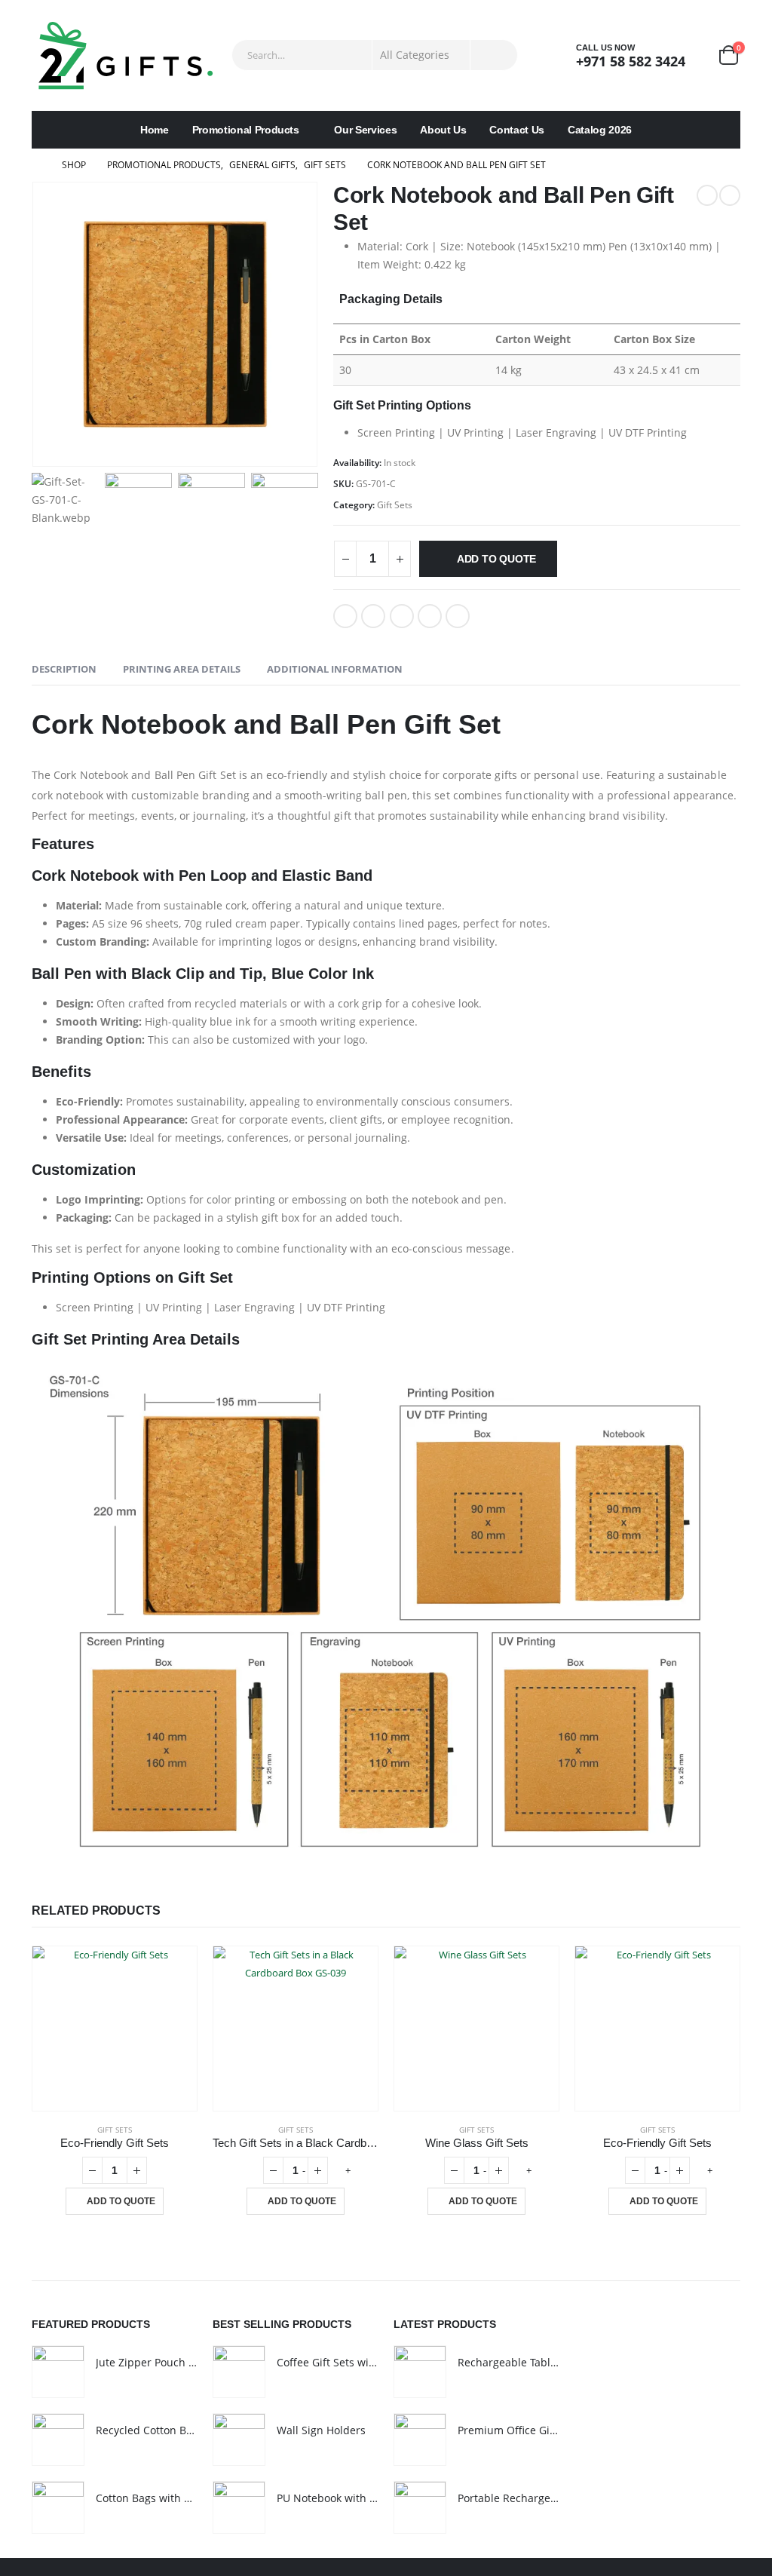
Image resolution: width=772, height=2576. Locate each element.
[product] (115, 2029)
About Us (443, 130)
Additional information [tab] (335, 669)
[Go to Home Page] (36, 165)
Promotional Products (246, 130)
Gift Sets (395, 505)
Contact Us (517, 130)
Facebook (345, 616)
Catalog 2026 (600, 130)
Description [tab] (64, 669)
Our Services (365, 130)
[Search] (494, 55)
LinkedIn (402, 616)
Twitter (373, 616)
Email (458, 616)
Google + (430, 616)
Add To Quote (496, 559)
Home (155, 130)
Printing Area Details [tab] (182, 669)
